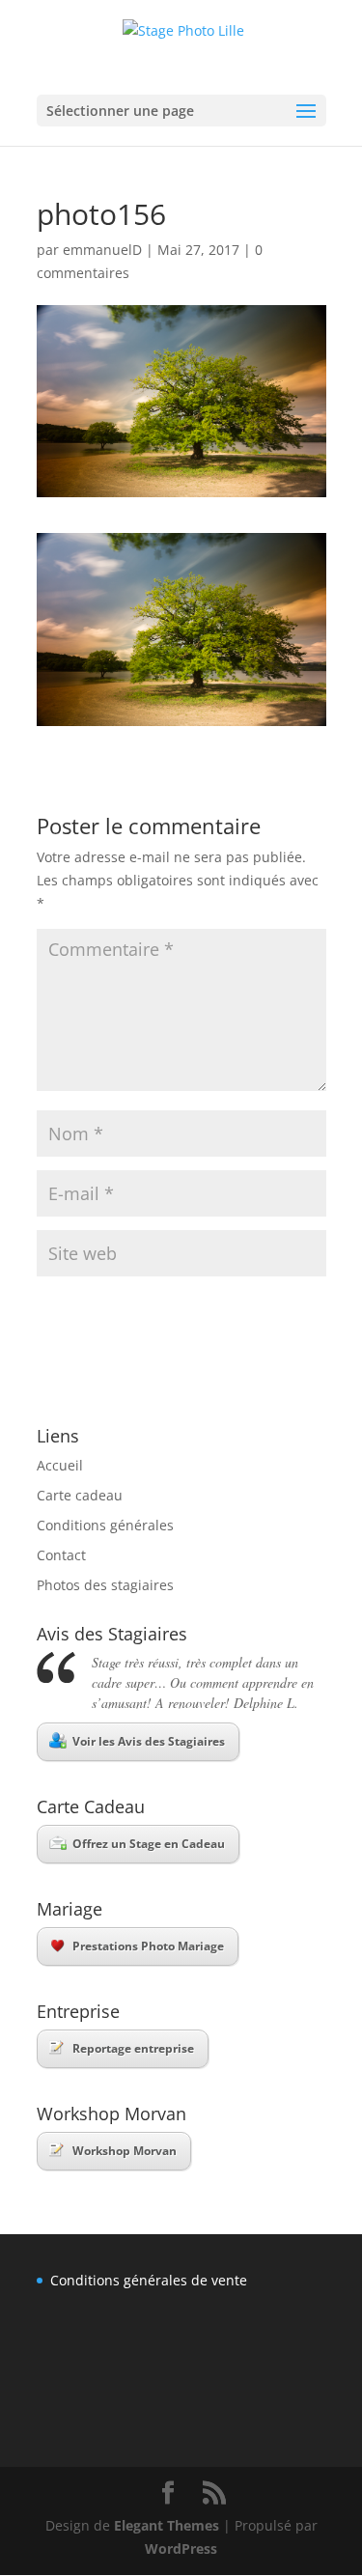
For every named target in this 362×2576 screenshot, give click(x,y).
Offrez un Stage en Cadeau (149, 1844)
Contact (61, 1555)
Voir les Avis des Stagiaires (149, 1741)
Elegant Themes (167, 2525)
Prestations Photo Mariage (148, 1946)
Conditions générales (105, 1525)
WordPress (181, 2548)
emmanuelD (102, 250)
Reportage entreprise (133, 2048)
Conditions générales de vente (149, 2280)
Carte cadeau (80, 1495)
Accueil (60, 1465)
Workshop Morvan (125, 2151)
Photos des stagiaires (105, 1585)
